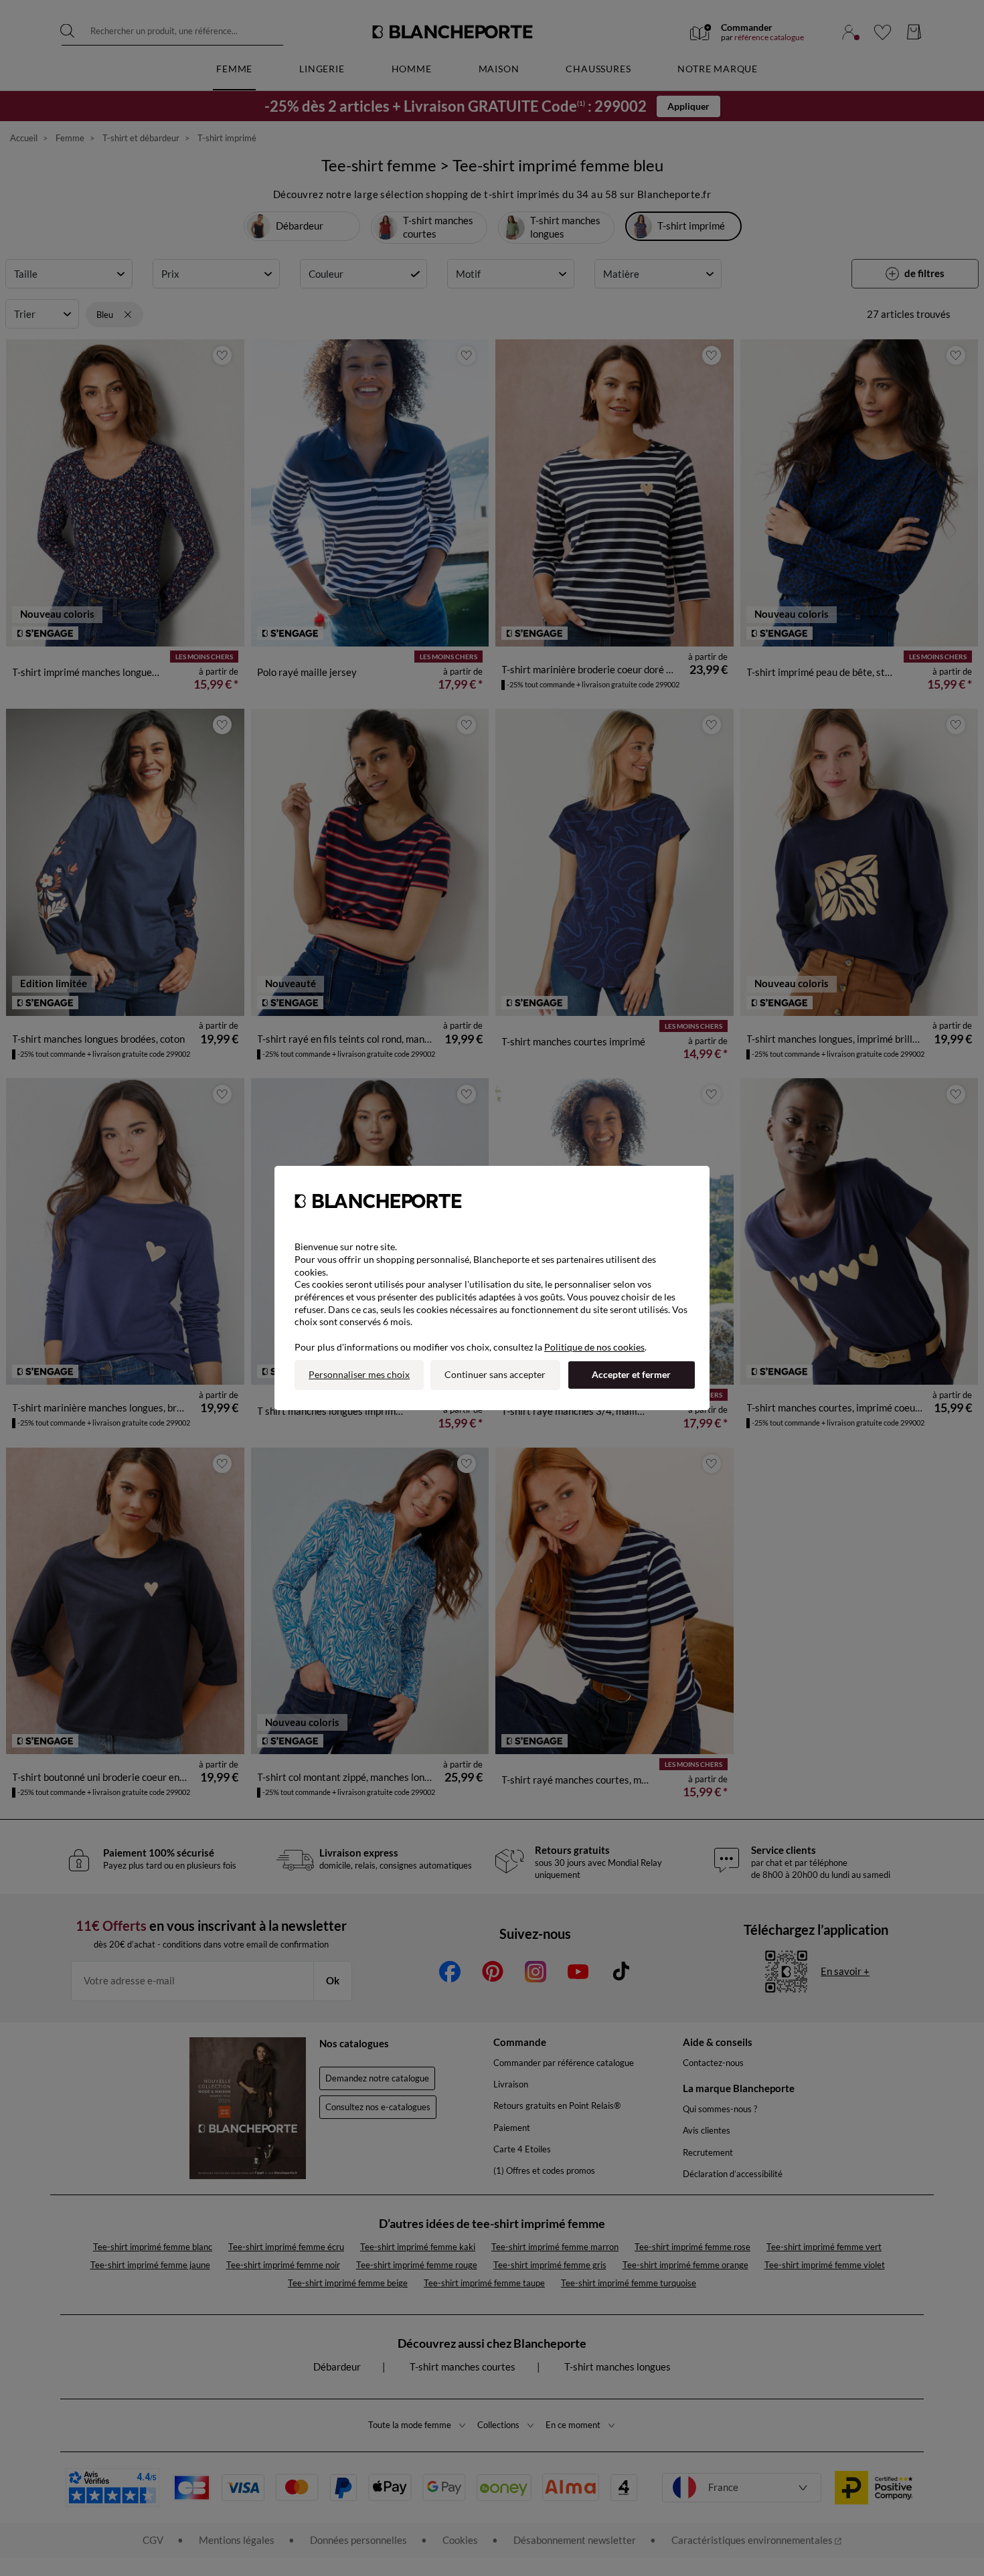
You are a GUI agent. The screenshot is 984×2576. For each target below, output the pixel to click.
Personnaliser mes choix (359, 1374)
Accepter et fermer (631, 1374)
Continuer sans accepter (495, 1374)
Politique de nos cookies (594, 1347)
